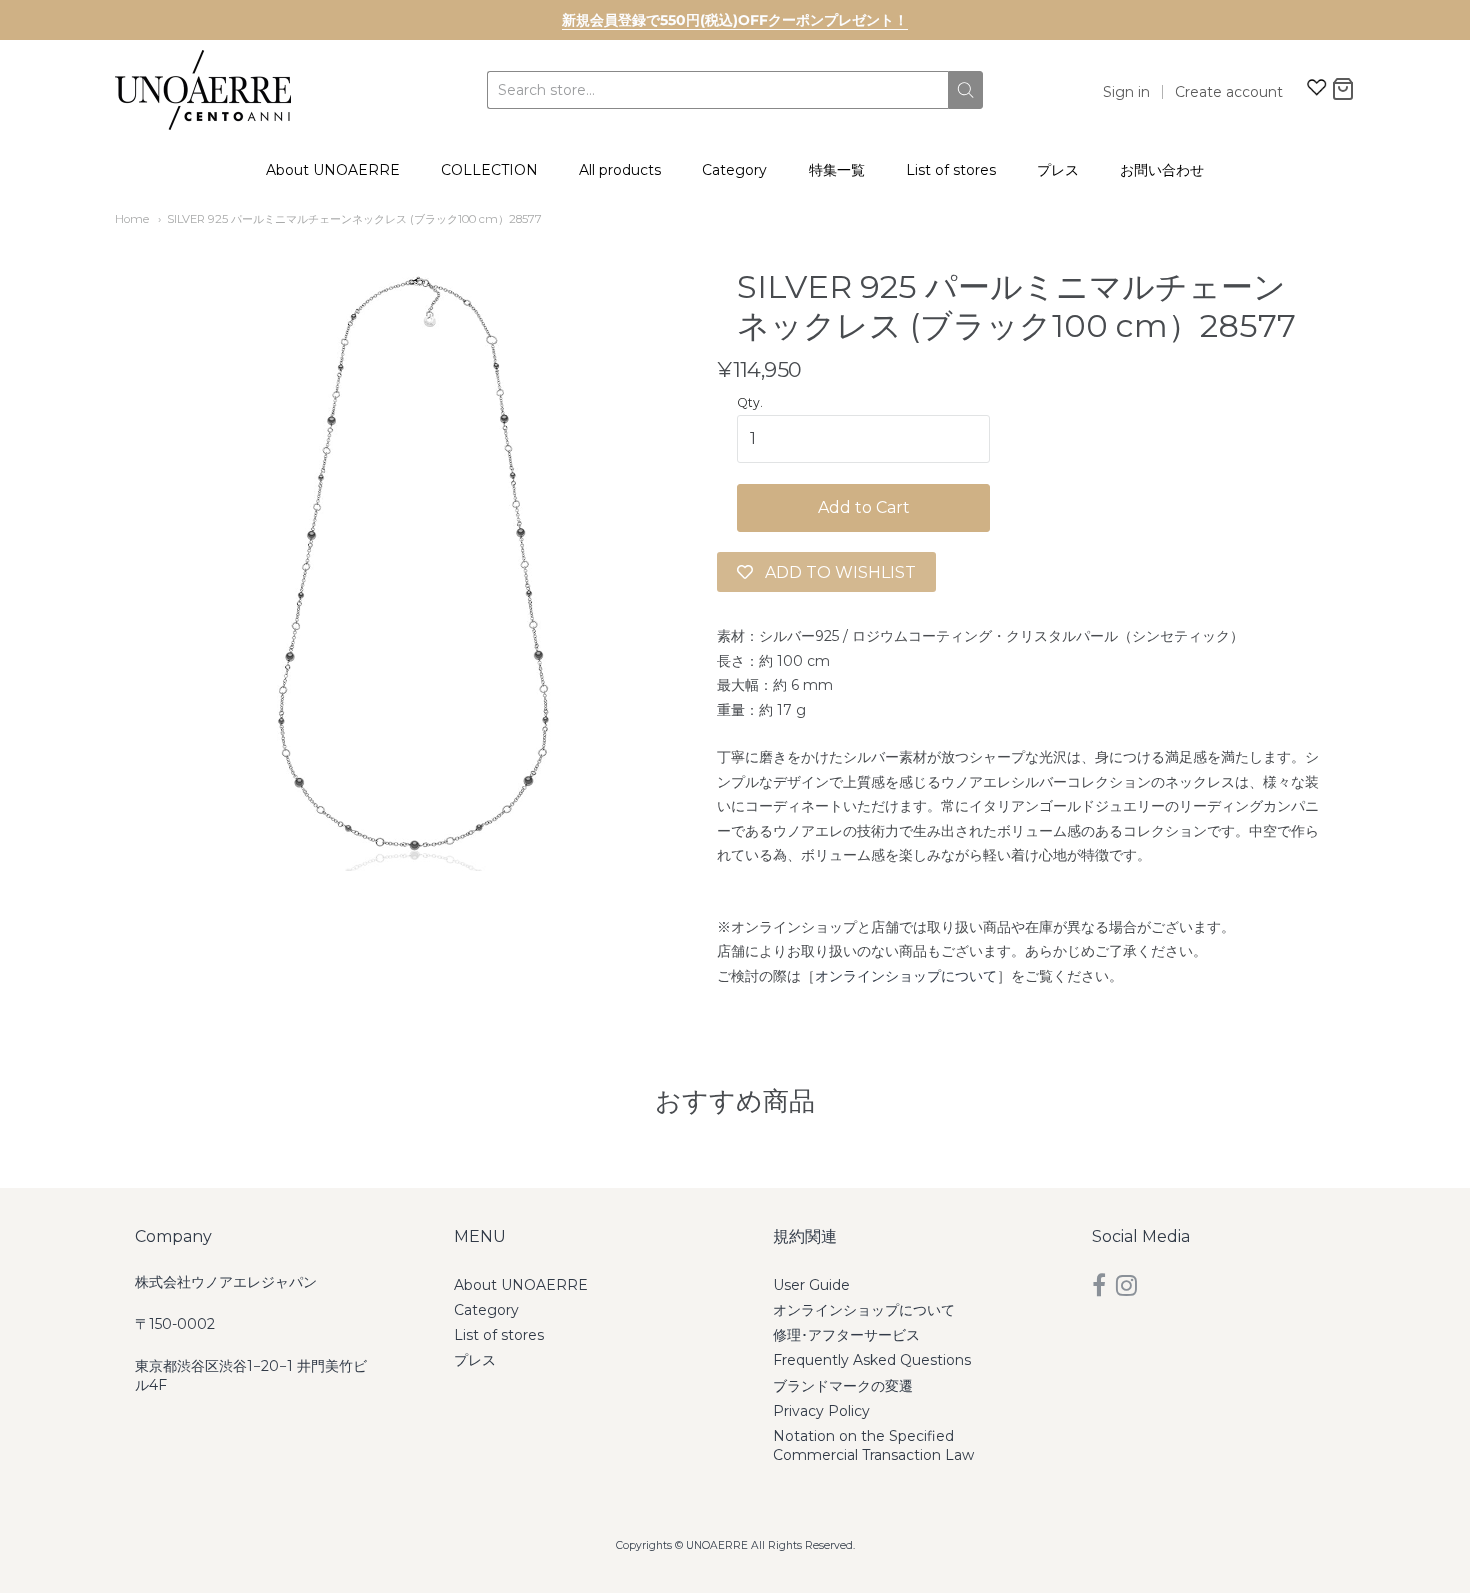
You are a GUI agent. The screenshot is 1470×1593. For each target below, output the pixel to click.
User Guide (811, 1285)
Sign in (1126, 92)
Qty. (750, 403)
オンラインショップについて (906, 976)
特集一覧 (837, 170)
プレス (1058, 170)
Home (132, 219)
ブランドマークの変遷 (843, 1386)
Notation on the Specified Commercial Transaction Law (873, 1445)
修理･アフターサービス (846, 1335)
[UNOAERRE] (203, 90)
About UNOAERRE (333, 170)
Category (734, 170)
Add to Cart (864, 507)
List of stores (951, 170)
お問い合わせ (1162, 170)
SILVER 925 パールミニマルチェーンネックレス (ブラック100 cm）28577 (354, 219)
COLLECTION (489, 170)
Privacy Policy (821, 1411)
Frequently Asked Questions (872, 1360)
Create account (1229, 92)
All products (620, 170)
